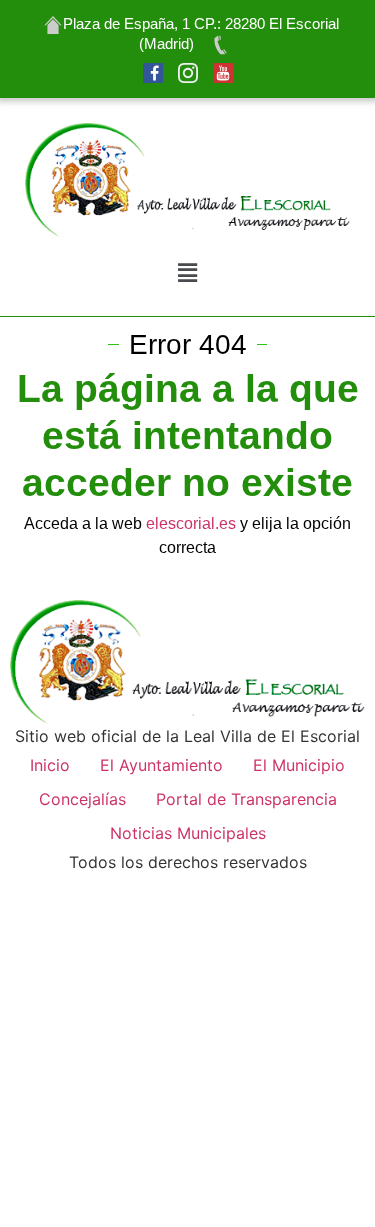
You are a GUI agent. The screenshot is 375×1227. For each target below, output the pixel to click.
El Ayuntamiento (161, 765)
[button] (187, 273)
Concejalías (82, 799)
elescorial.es (189, 523)
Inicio (50, 765)
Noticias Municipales (188, 833)
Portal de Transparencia (246, 799)
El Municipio (299, 765)
